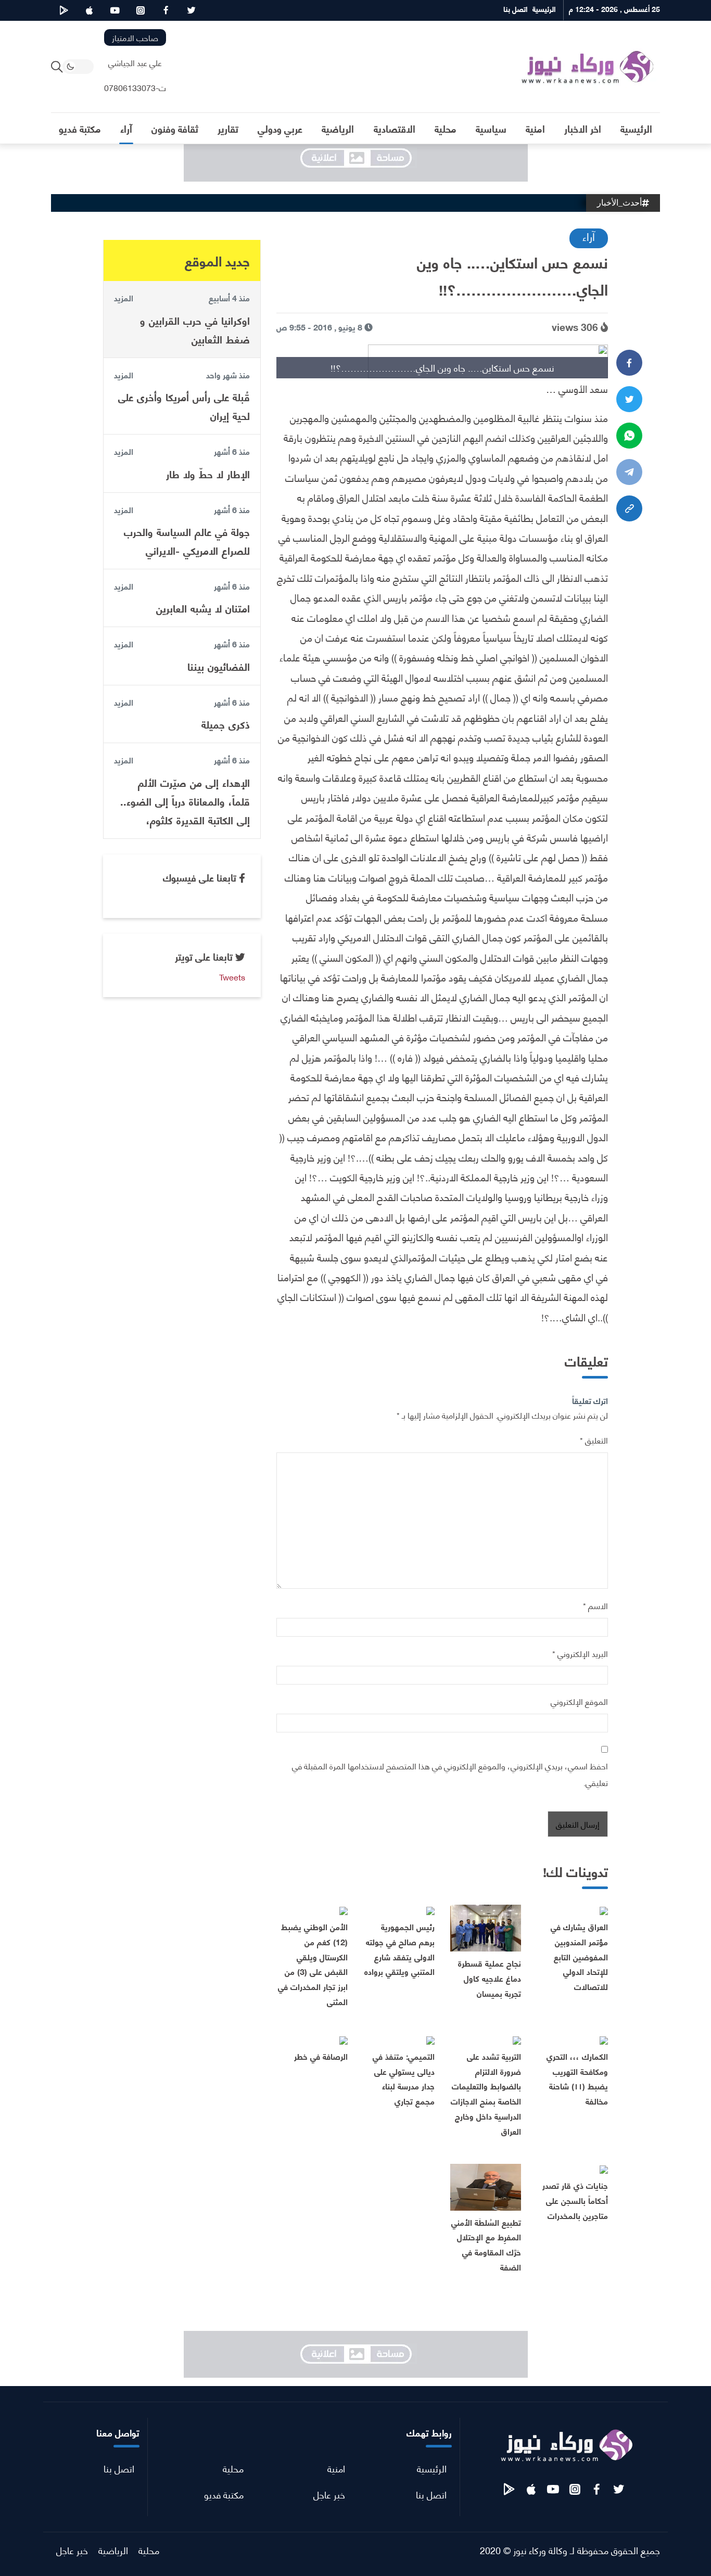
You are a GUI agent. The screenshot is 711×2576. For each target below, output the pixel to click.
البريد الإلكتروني (580, 1653)
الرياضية (113, 2550)
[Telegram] (629, 472)
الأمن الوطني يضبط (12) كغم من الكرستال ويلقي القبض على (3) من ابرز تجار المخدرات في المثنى (313, 1964)
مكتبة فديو (224, 2494)
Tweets (232, 977)
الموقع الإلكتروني (579, 1701)
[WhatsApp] (629, 436)
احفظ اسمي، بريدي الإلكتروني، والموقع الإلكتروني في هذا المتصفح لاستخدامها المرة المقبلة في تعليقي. (450, 1774)
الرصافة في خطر (321, 2056)
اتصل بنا (431, 2494)
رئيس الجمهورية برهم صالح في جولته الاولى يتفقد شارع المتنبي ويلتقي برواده (399, 1949)
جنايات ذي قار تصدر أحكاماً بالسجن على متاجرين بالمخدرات (575, 2200)
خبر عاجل (329, 2494)
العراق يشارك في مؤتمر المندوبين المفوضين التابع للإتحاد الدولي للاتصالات (579, 1956)
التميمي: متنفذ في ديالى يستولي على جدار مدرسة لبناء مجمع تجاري (404, 2078)
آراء (589, 236)
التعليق (594, 1440)
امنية (336, 2468)
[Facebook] (629, 363)
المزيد (124, 298)
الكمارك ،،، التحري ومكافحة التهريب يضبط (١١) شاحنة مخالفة (577, 2078)
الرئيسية (432, 2468)
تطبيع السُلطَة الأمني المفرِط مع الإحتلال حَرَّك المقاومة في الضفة (486, 2244)
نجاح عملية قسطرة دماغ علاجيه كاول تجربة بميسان (490, 1978)
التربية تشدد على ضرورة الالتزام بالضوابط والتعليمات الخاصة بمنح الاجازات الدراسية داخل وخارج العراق (486, 2093)
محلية (233, 2468)
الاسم (595, 1605)
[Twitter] (629, 399)
